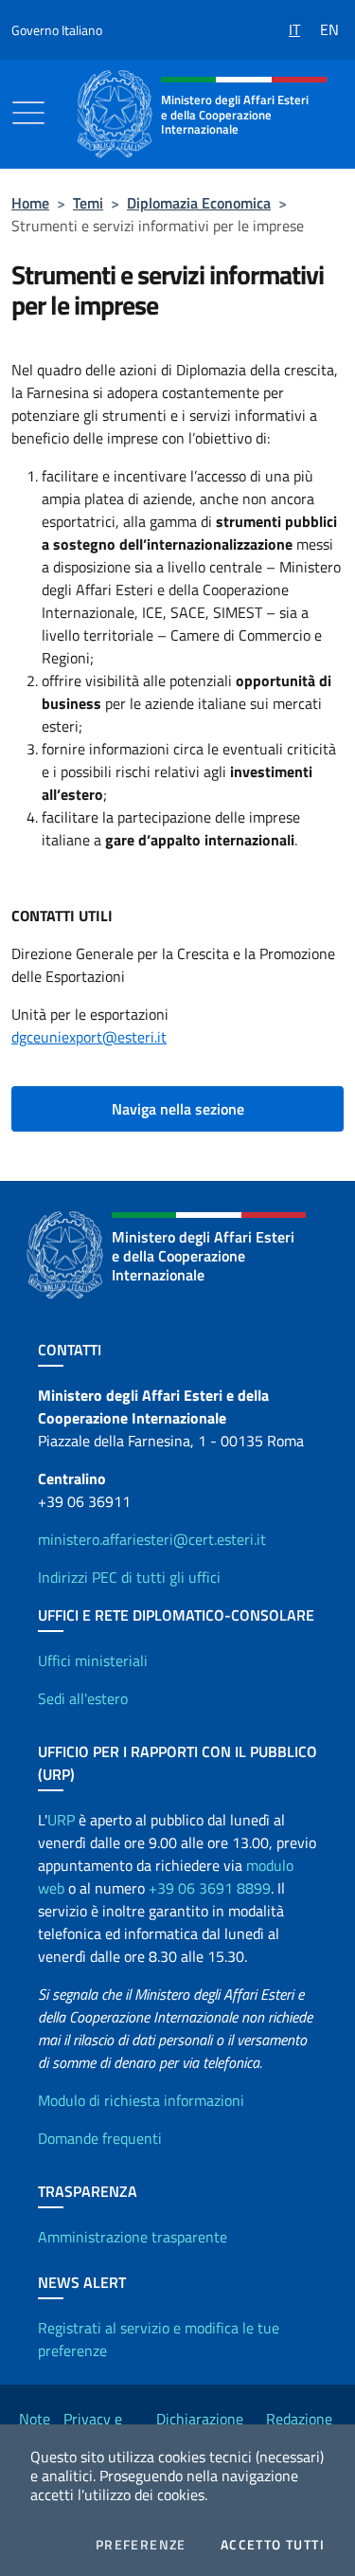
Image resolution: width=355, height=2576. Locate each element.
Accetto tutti (273, 2545)
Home (30, 203)
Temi (88, 203)
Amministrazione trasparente (133, 2237)
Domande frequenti (100, 2138)
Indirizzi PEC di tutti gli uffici (129, 1577)
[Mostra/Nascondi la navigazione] (28, 113)
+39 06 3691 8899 (210, 1888)
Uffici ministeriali (93, 1660)
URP (61, 1820)
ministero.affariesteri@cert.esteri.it (152, 1539)
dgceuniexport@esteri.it (89, 1037)
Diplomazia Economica (199, 203)
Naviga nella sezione (178, 1109)
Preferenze (141, 2545)
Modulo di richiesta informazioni (141, 2100)
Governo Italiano (57, 30)
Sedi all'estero (83, 1698)
